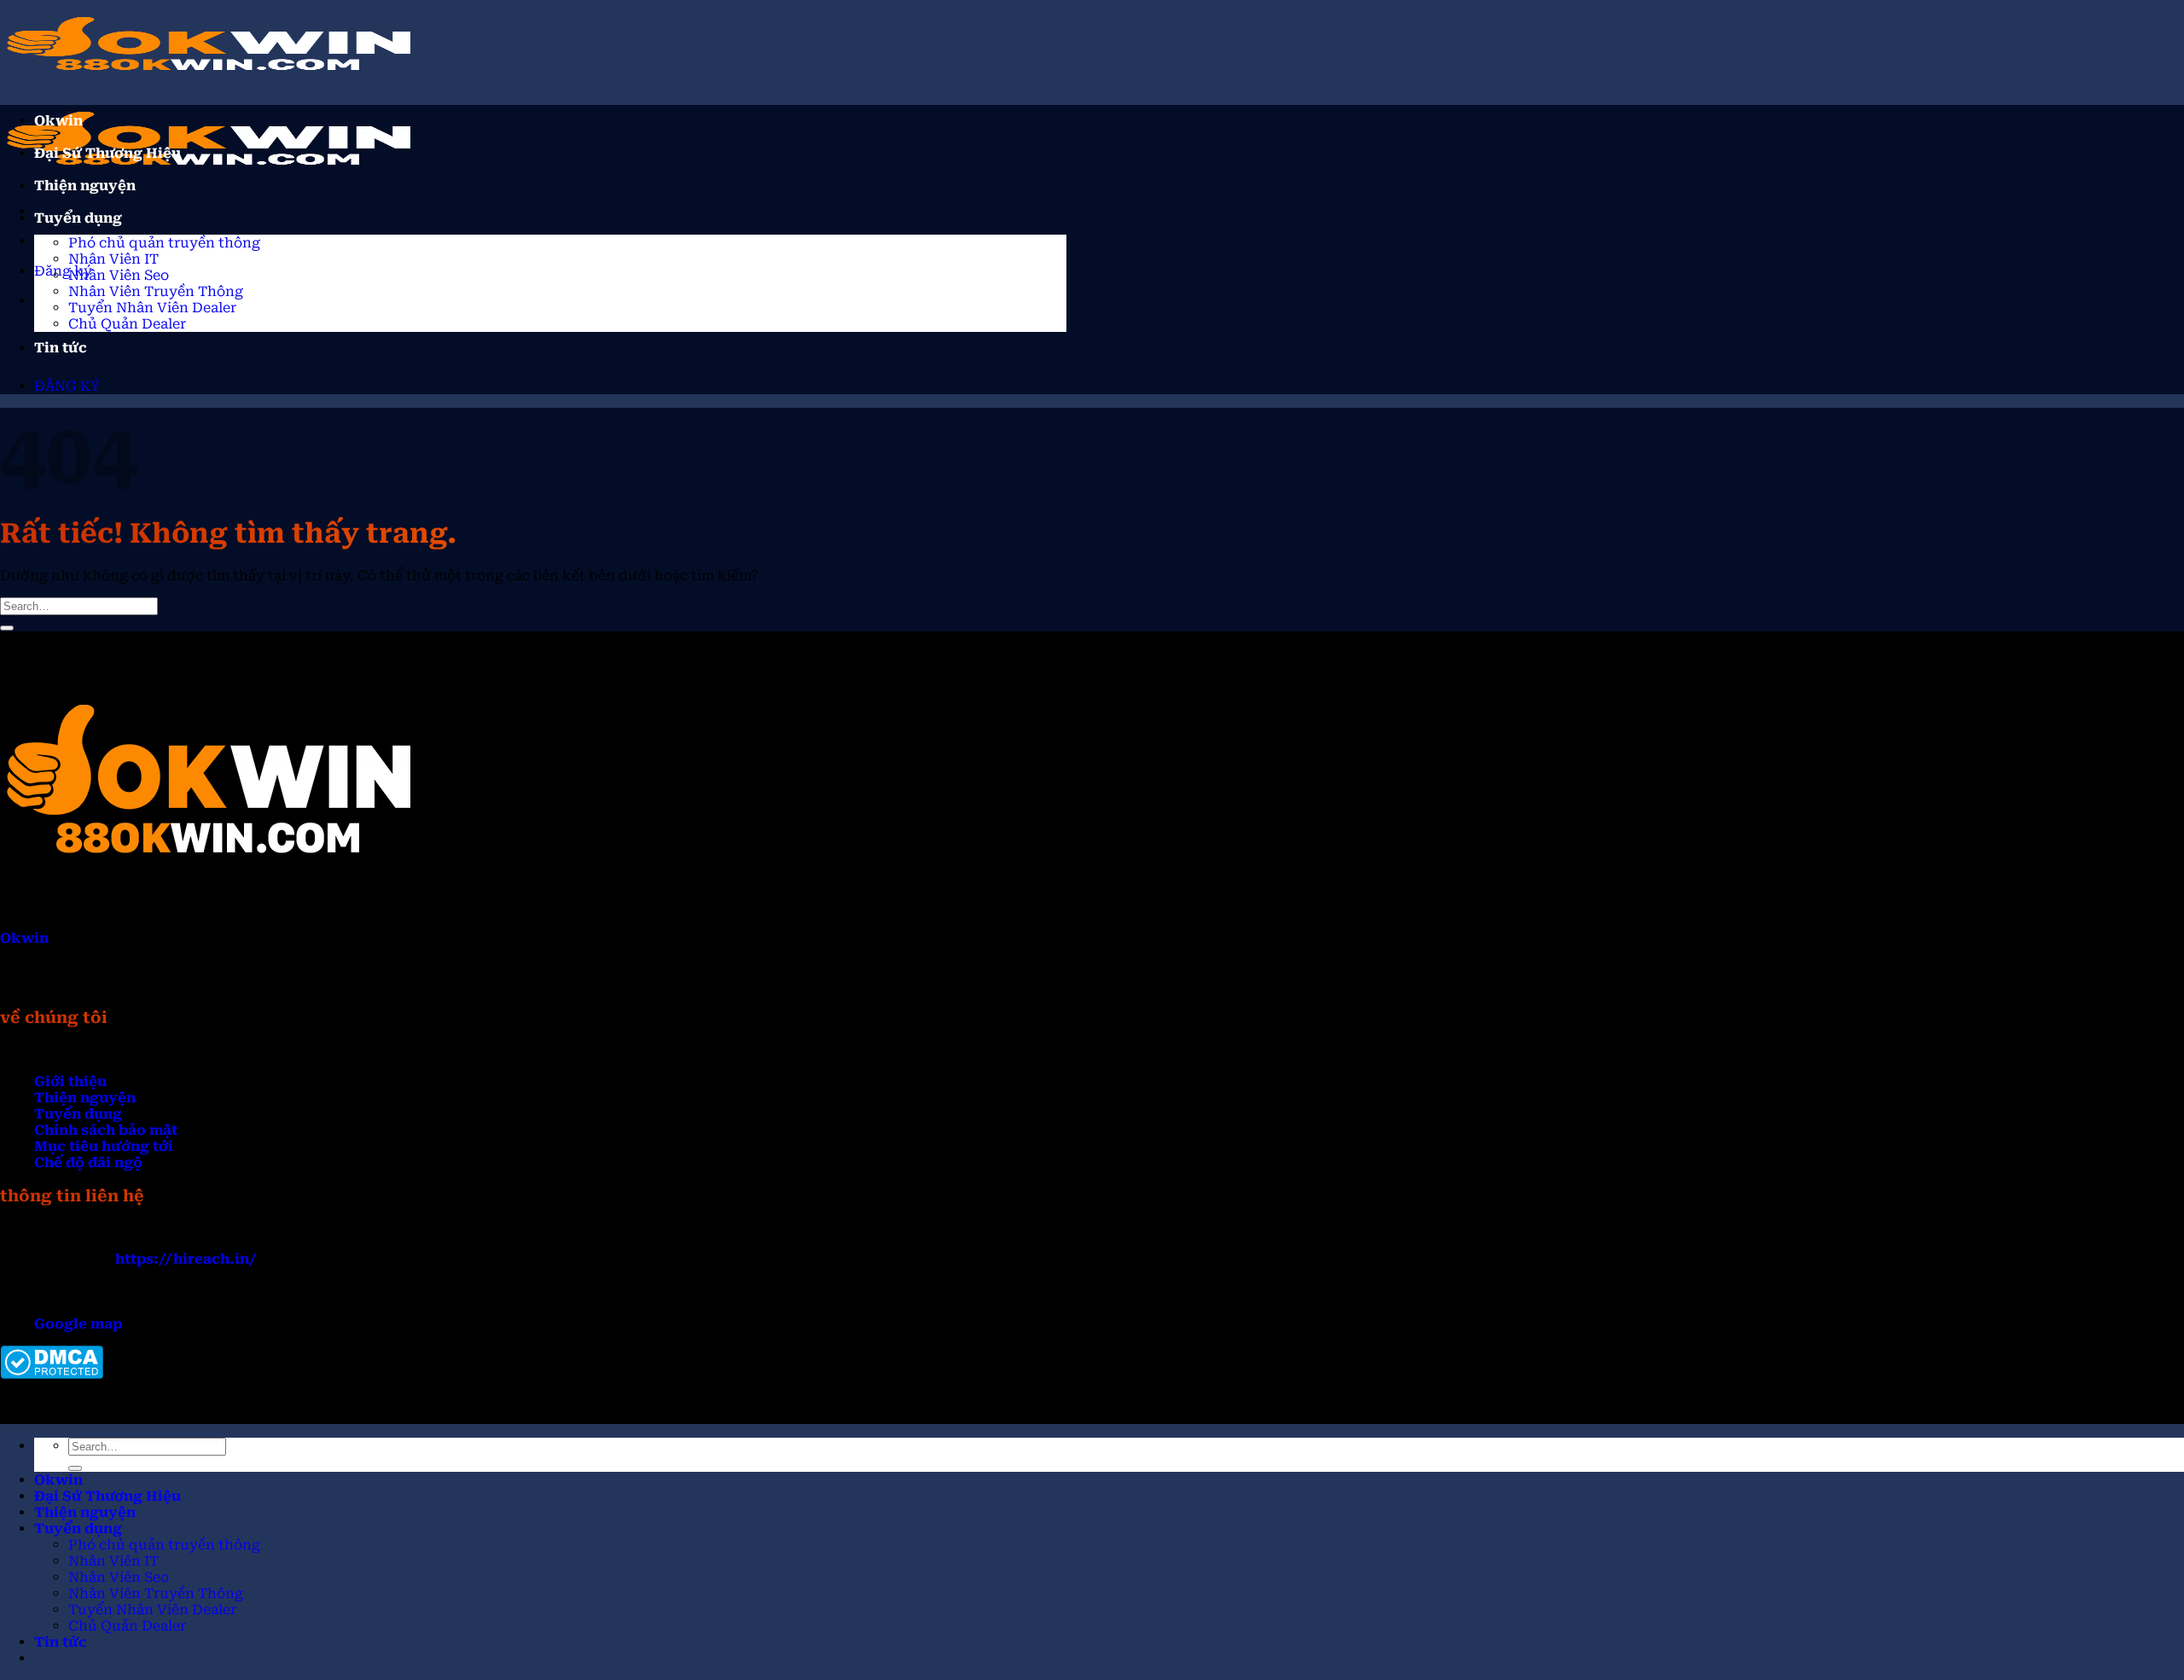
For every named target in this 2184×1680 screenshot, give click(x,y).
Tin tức (61, 348)
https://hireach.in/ (186, 1259)
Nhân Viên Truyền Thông (156, 291)
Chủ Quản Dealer (127, 324)
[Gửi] (7, 628)
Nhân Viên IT (113, 259)
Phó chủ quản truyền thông (164, 243)
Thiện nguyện (85, 186)
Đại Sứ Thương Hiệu (107, 153)
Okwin (58, 121)
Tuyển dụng (78, 218)
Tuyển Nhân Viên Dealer (152, 308)
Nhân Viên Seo (119, 275)
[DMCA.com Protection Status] (52, 1374)
